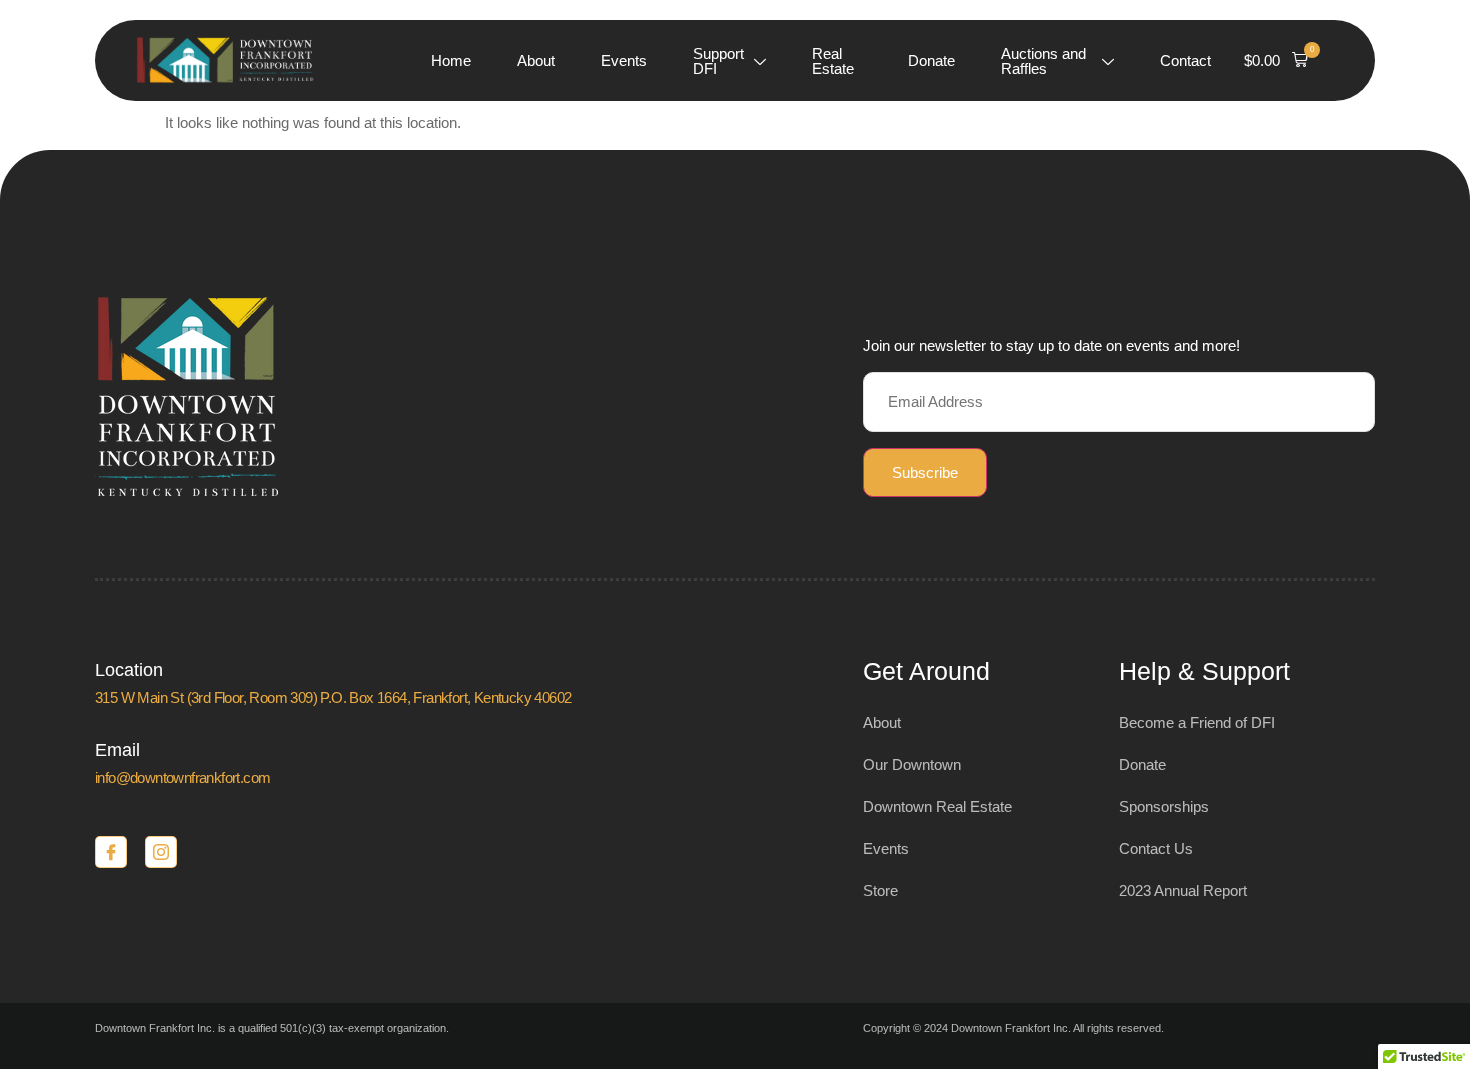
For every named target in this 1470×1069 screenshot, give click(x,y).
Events (624, 60)
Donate (931, 60)
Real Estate (833, 61)
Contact (1185, 60)
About (536, 60)
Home (451, 60)
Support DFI (718, 61)
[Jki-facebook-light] (111, 852)
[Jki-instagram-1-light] (161, 852)
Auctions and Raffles (1043, 61)
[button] (1276, 61)
